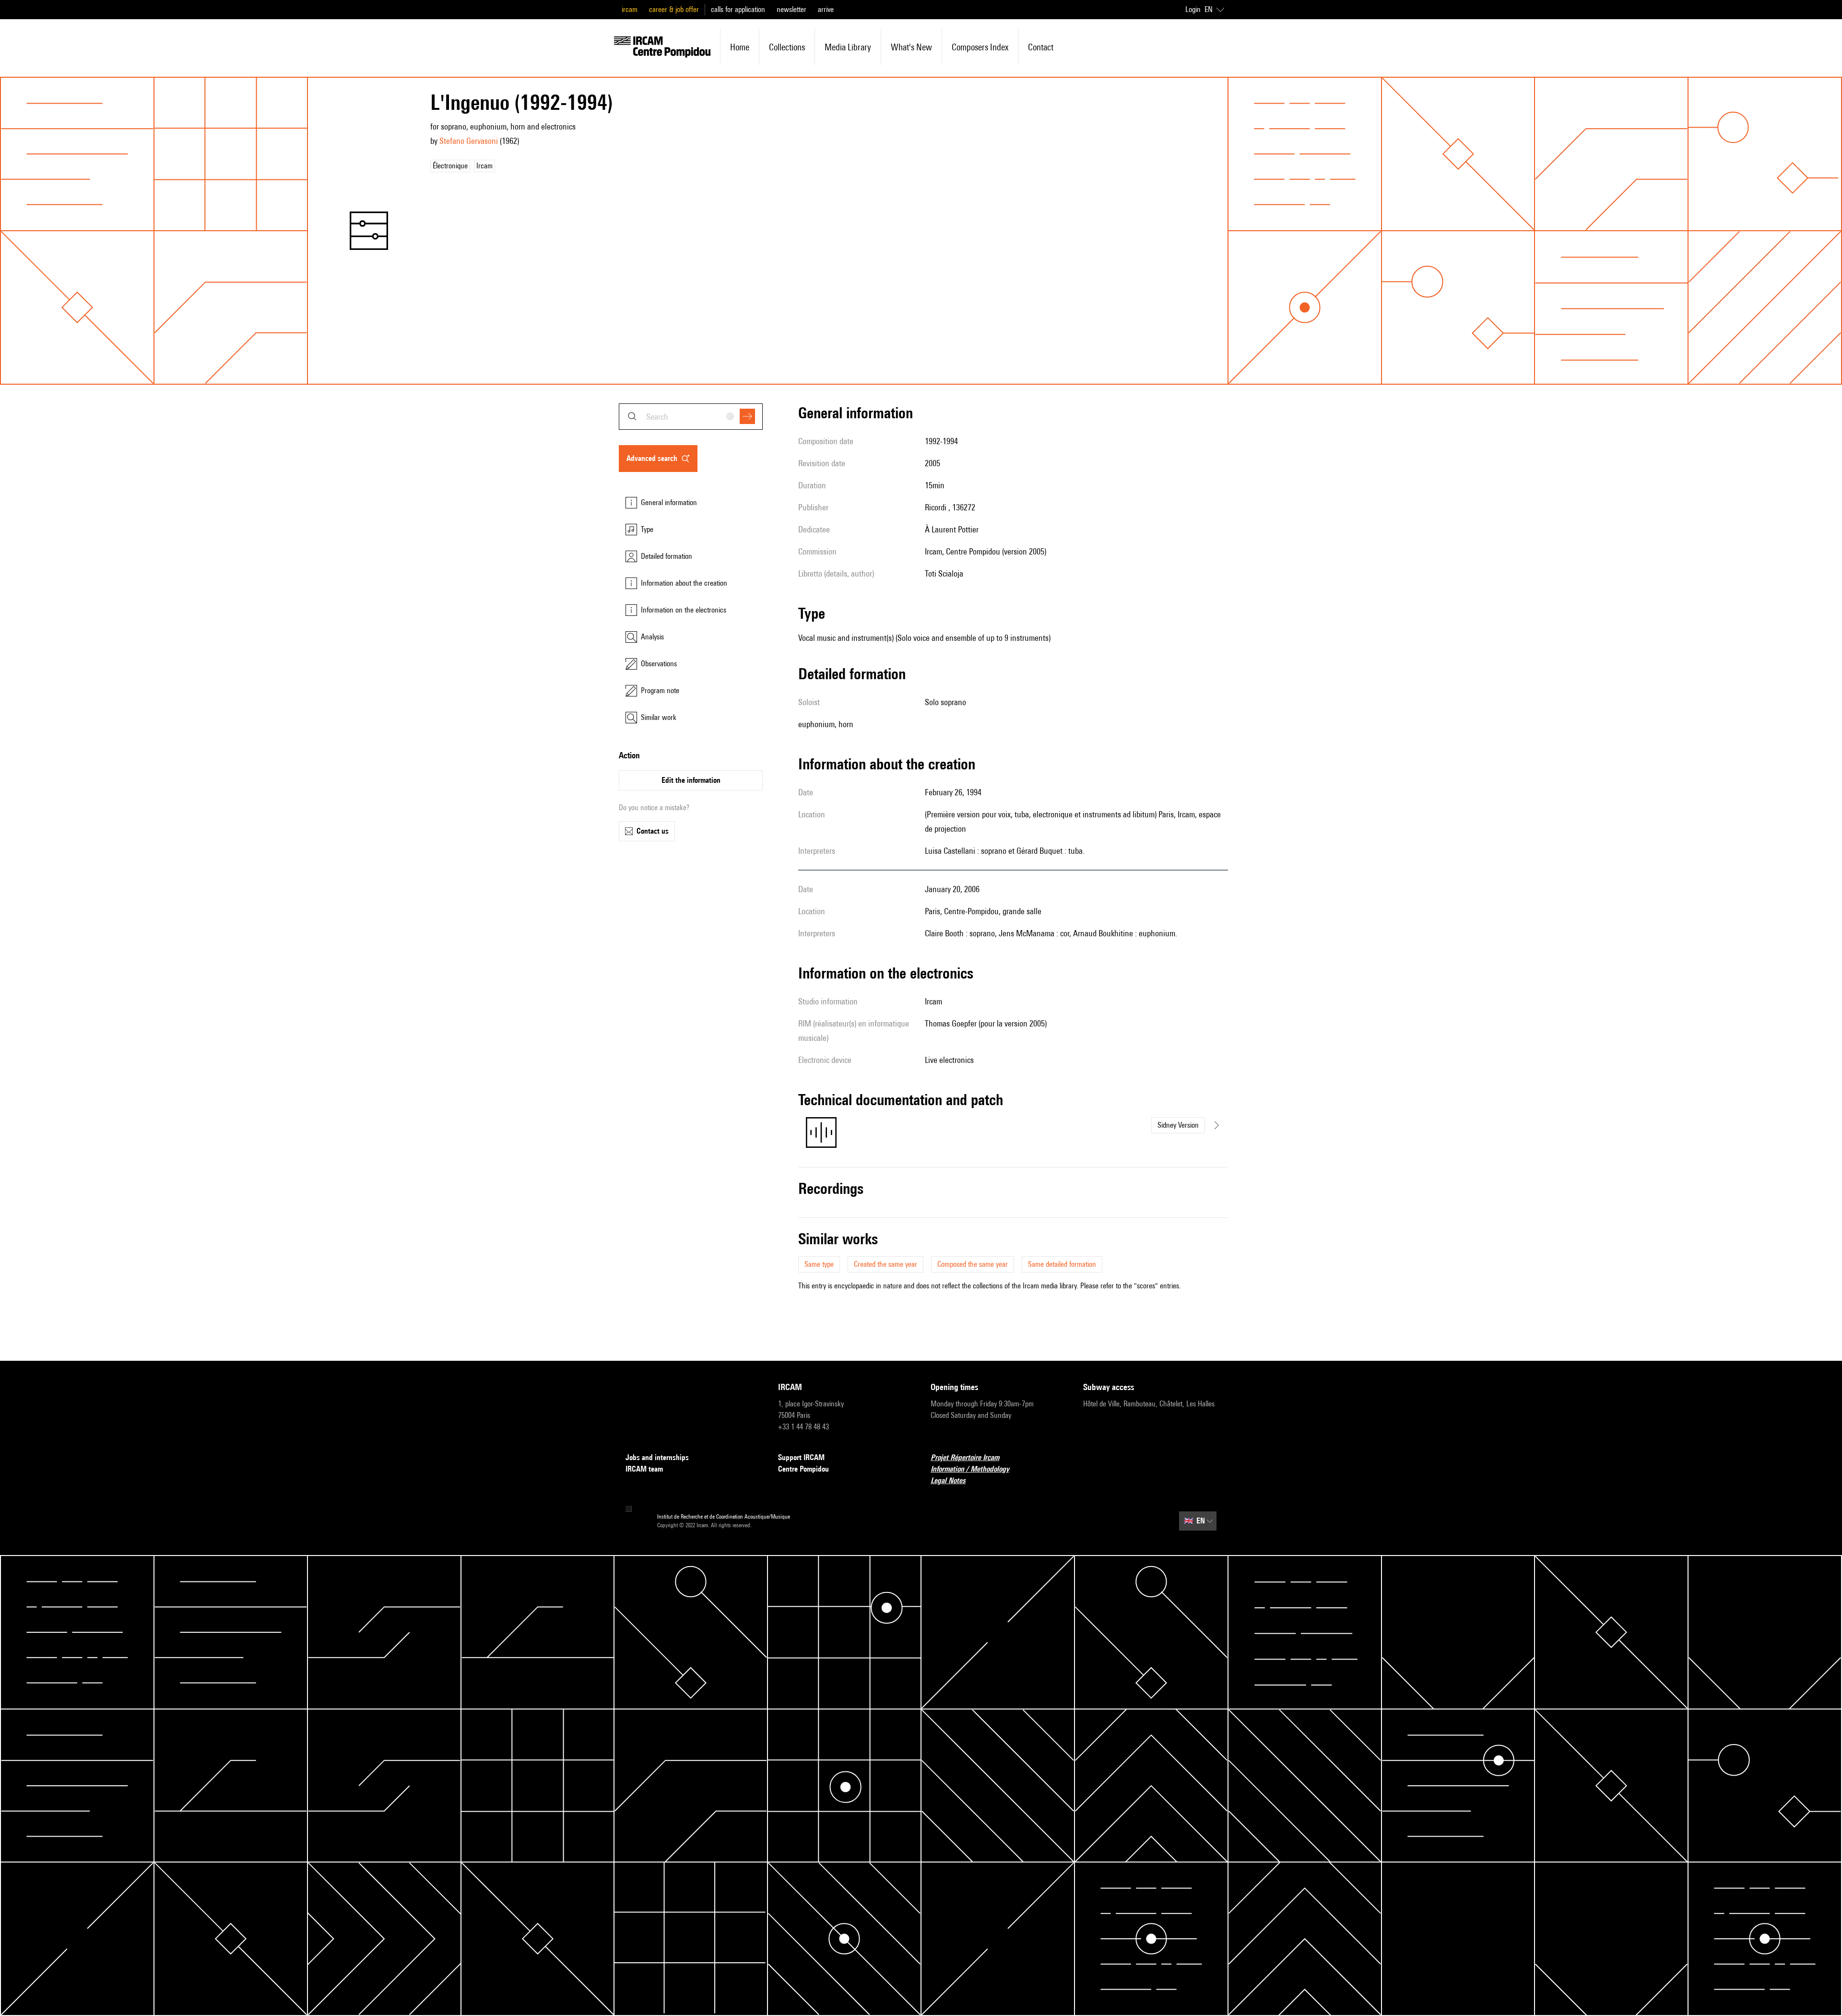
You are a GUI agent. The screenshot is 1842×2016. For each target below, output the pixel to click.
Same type (819, 1264)
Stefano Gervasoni (469, 141)
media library (848, 47)
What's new (911, 47)
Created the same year (886, 1264)
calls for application (738, 9)
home (740, 47)
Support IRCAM (801, 1457)
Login (1193, 9)
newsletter (791, 9)
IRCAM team (644, 1469)
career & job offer (674, 9)
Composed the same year (973, 1264)
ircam (630, 9)
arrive (826, 9)
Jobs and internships (657, 1457)
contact (1041, 47)
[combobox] (691, 417)
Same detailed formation (1062, 1264)
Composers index (980, 47)
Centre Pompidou (803, 1469)
